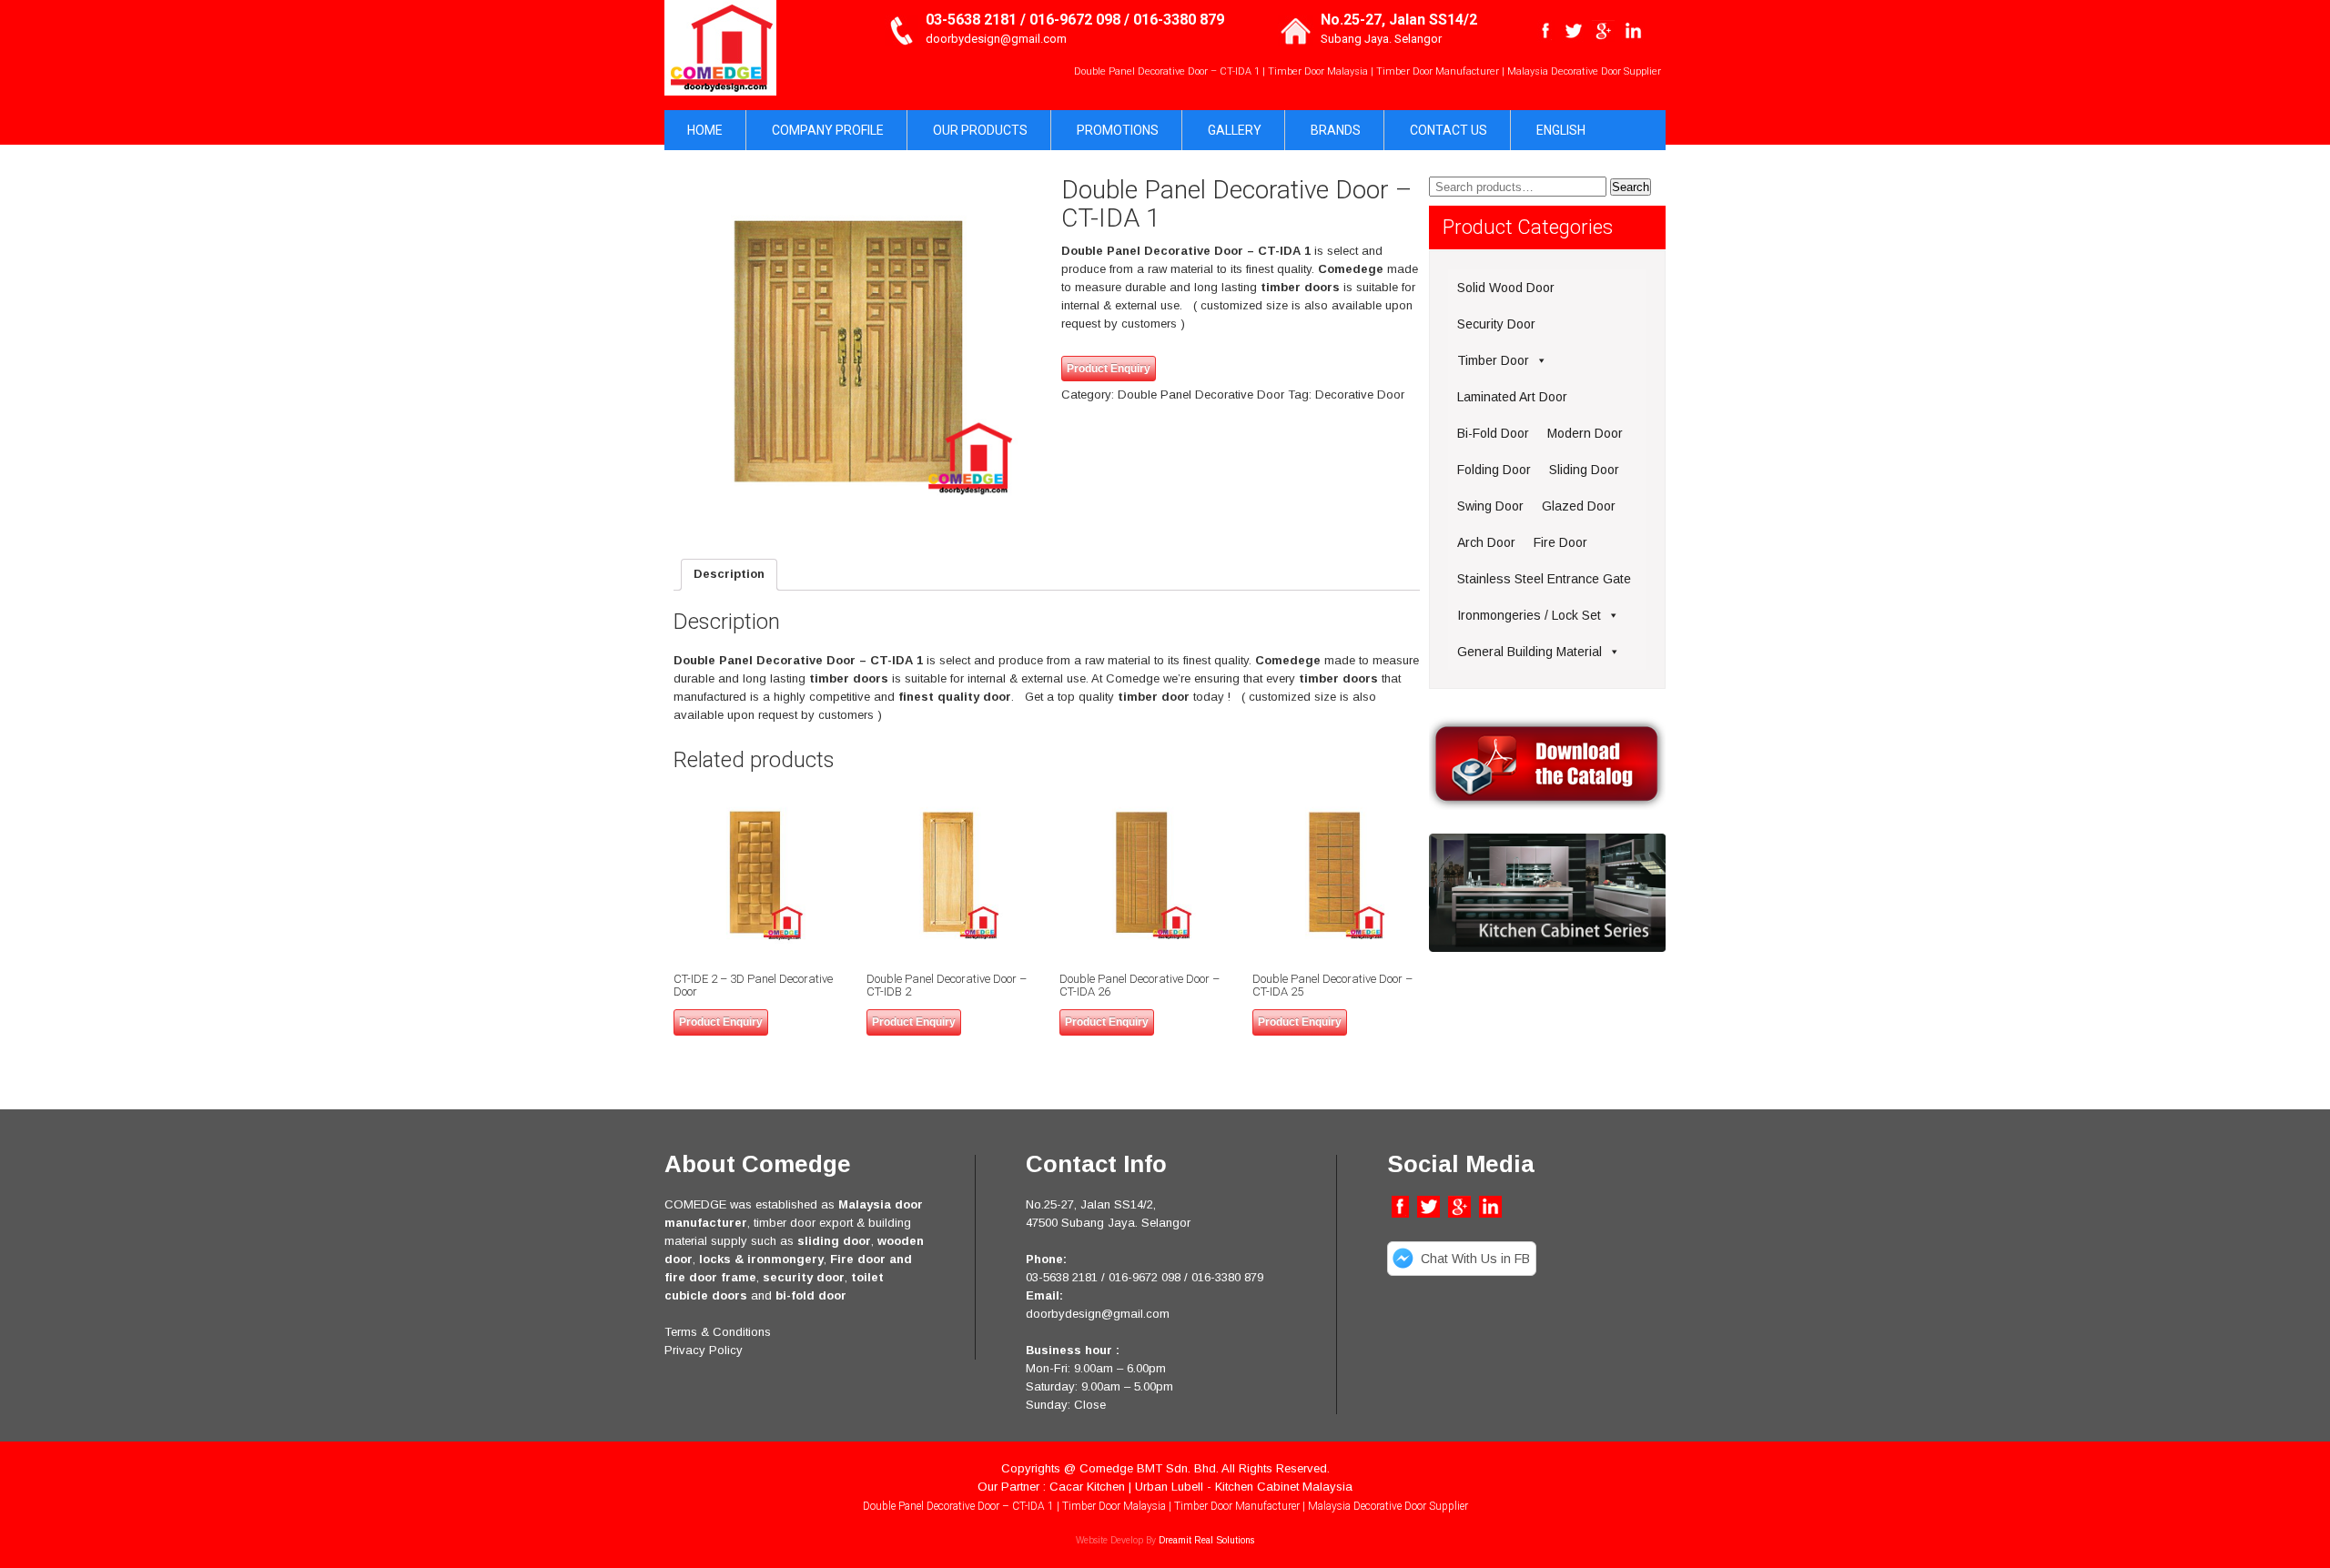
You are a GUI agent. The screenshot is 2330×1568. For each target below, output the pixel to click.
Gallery (1235, 130)
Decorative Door (1360, 395)
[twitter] (1573, 31)
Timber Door (1493, 360)
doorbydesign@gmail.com (996, 39)
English (1561, 130)
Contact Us (1449, 130)
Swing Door (1490, 506)
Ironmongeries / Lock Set (1529, 615)
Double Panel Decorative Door (1201, 395)
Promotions (1118, 130)
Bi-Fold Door (1493, 433)
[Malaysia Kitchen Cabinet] (1547, 948)
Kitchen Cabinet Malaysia (1284, 1487)
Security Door (1496, 324)
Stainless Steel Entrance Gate (1544, 579)
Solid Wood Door (1506, 288)
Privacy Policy (704, 1350)
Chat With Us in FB (1475, 1259)
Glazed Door (1579, 506)
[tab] (729, 575)
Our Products (980, 130)
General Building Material (1530, 652)
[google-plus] (1603, 31)
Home (705, 130)
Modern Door (1585, 433)
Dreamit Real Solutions (1206, 1540)
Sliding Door (1584, 470)
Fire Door (1560, 542)
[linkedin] (1633, 31)
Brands (1336, 130)
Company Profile (828, 130)
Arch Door (1486, 542)
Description (729, 574)
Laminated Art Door (1512, 397)
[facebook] (1546, 31)
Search (1631, 187)
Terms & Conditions (718, 1332)
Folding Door (1494, 470)
